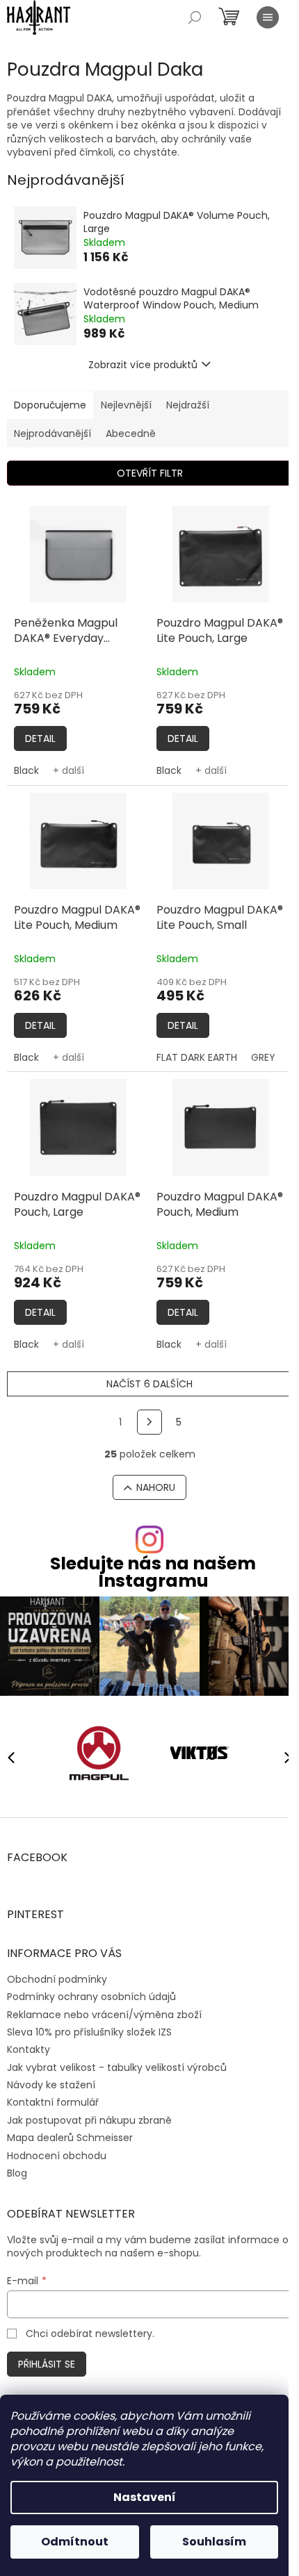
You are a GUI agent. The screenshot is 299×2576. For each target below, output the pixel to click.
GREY (263, 1057)
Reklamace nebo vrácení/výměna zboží (104, 2015)
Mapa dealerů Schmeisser (70, 2138)
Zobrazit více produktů (143, 365)
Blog (17, 2173)
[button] (282, 1757)
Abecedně (131, 434)
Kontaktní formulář (53, 2102)
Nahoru (156, 1487)
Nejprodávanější (52, 434)
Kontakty (29, 2049)
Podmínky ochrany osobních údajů (91, 1997)
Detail (40, 738)
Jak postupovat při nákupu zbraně (89, 2120)
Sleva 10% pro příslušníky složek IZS (89, 2032)
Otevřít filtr (150, 473)
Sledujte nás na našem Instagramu (153, 1572)
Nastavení (145, 2497)
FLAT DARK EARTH (197, 1057)
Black (26, 770)
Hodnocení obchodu (57, 2156)
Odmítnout (75, 2542)
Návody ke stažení (51, 2085)
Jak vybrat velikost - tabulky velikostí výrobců (117, 2067)
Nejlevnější (126, 405)
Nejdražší (188, 405)
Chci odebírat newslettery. (90, 2334)
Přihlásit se (47, 2364)
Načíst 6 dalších (149, 1384)
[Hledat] (195, 17)
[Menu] (268, 17)
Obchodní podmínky (57, 1979)
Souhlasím (214, 2542)
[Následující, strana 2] (149, 1422)
